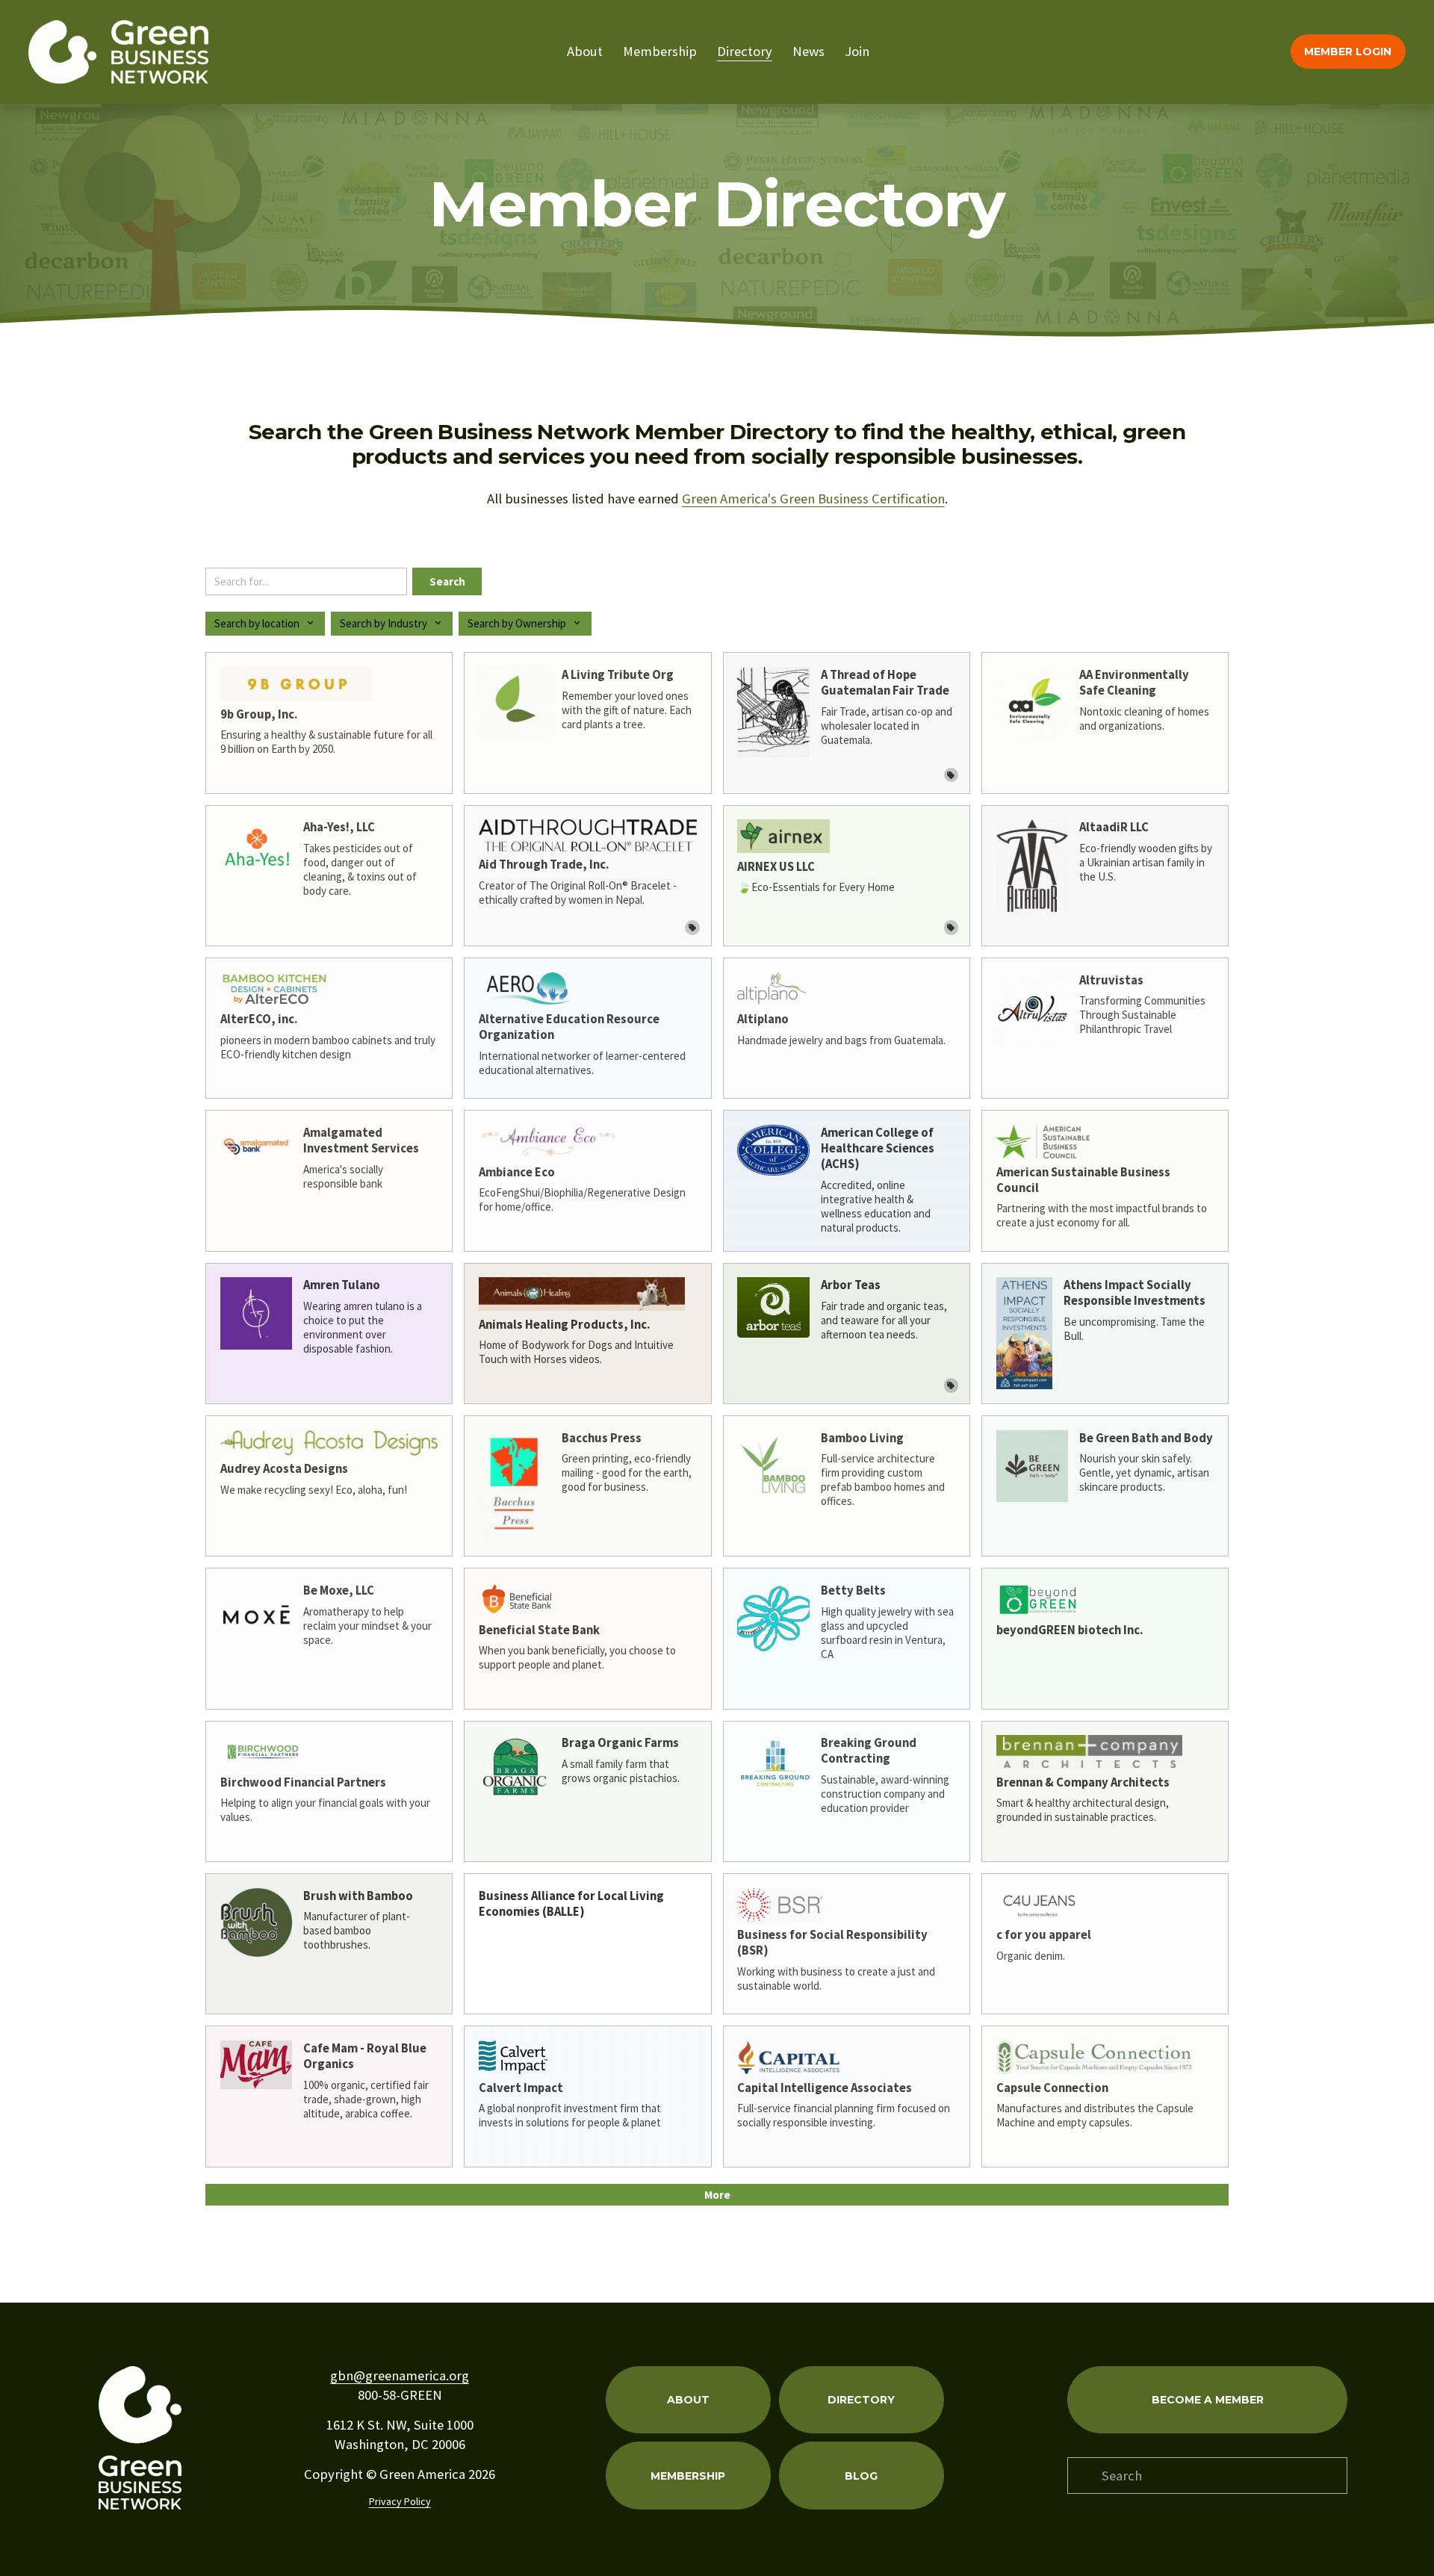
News (808, 51)
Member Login (1348, 52)
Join (857, 51)
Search (447, 581)
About (585, 51)
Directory (745, 51)
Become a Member (1208, 2400)
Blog (861, 2476)
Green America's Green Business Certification (813, 499)
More (717, 2195)
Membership (660, 51)
